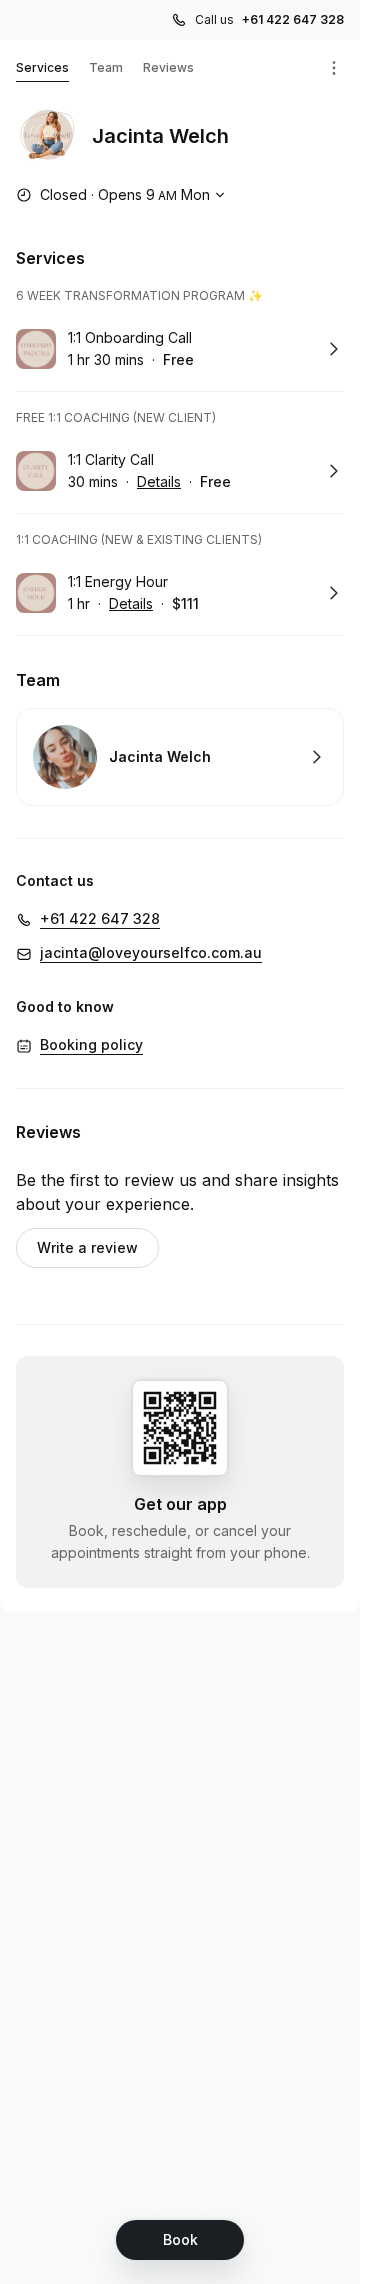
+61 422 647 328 (293, 19)
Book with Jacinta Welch (180, 757)
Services (42, 67)
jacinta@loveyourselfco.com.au (151, 952)
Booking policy (91, 1044)
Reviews (168, 67)
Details (159, 481)
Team (106, 67)
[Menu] (334, 68)
